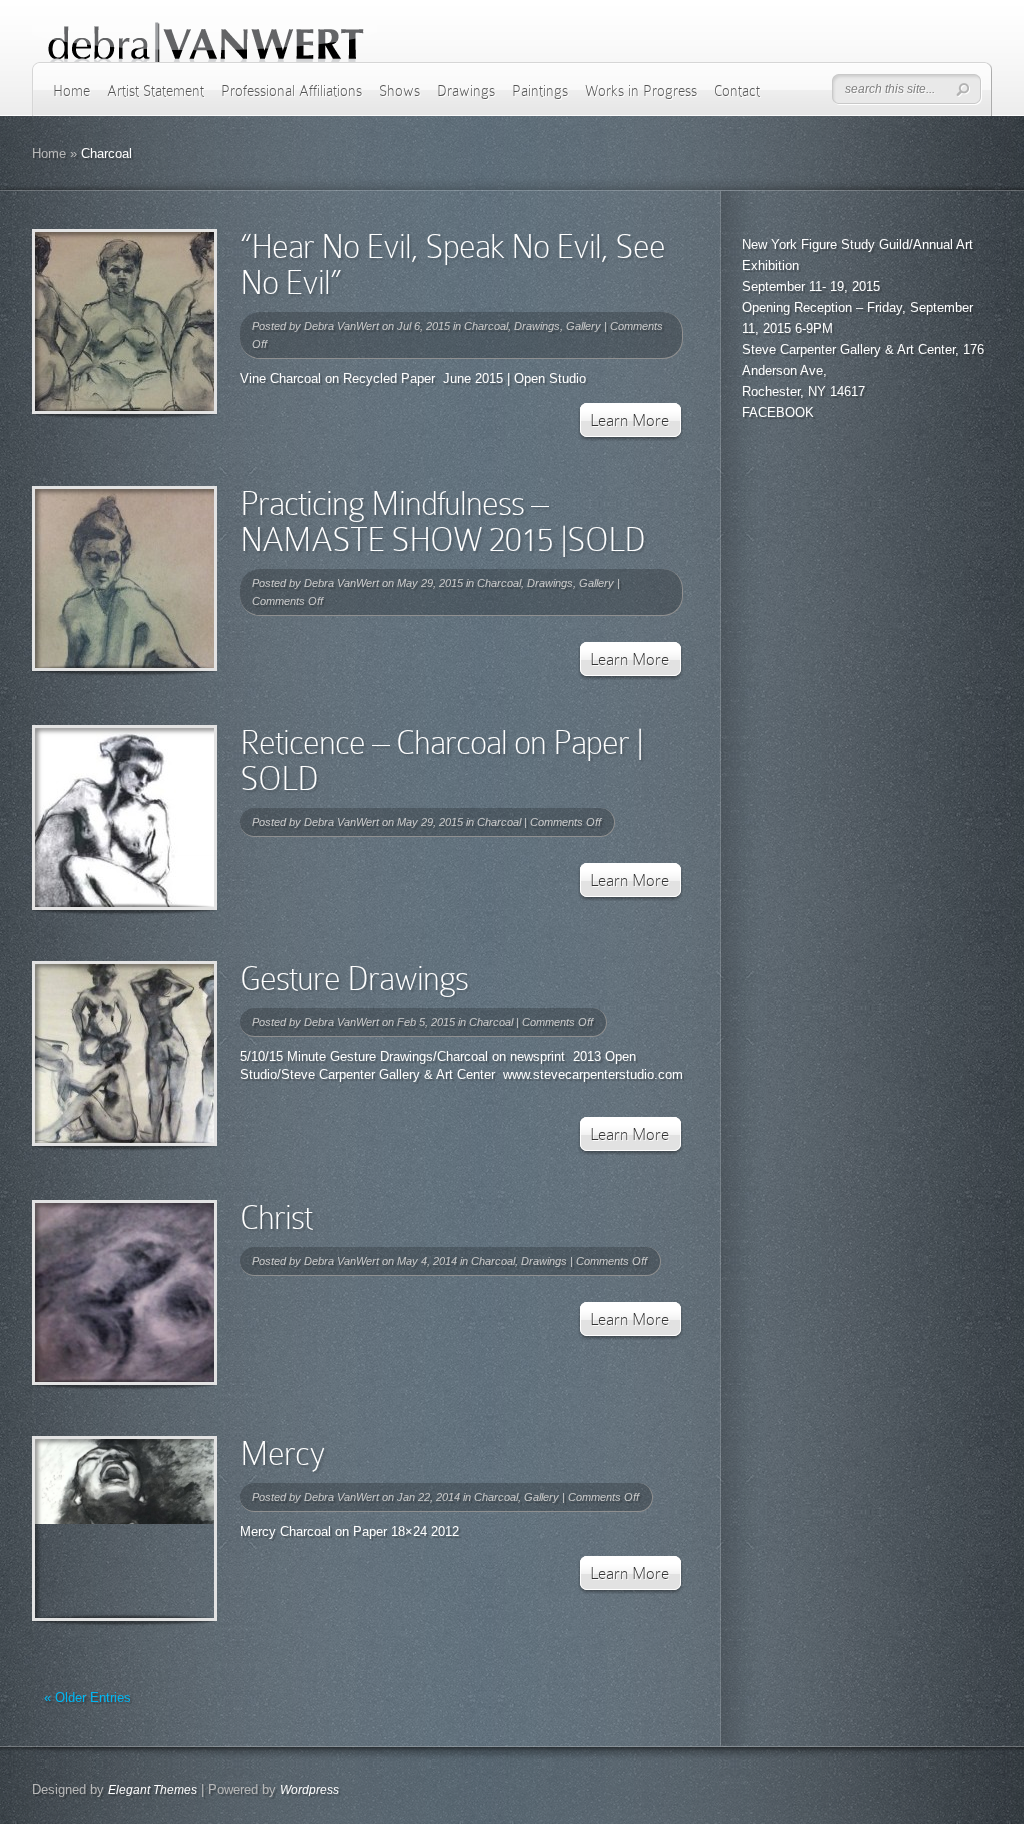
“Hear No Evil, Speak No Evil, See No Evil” (452, 264)
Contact (737, 91)
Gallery (583, 326)
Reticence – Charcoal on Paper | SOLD (441, 760)
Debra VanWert (341, 326)
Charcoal (486, 326)
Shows (399, 91)
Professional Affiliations (291, 91)
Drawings (466, 91)
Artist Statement (155, 91)
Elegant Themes (152, 1790)
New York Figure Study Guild (825, 244)
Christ (276, 1217)
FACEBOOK (778, 412)
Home (71, 91)
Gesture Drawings (354, 978)
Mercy (282, 1453)
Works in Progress (641, 91)
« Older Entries (87, 1697)
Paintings (540, 91)
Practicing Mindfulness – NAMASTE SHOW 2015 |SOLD (442, 521)
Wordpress (309, 1790)
